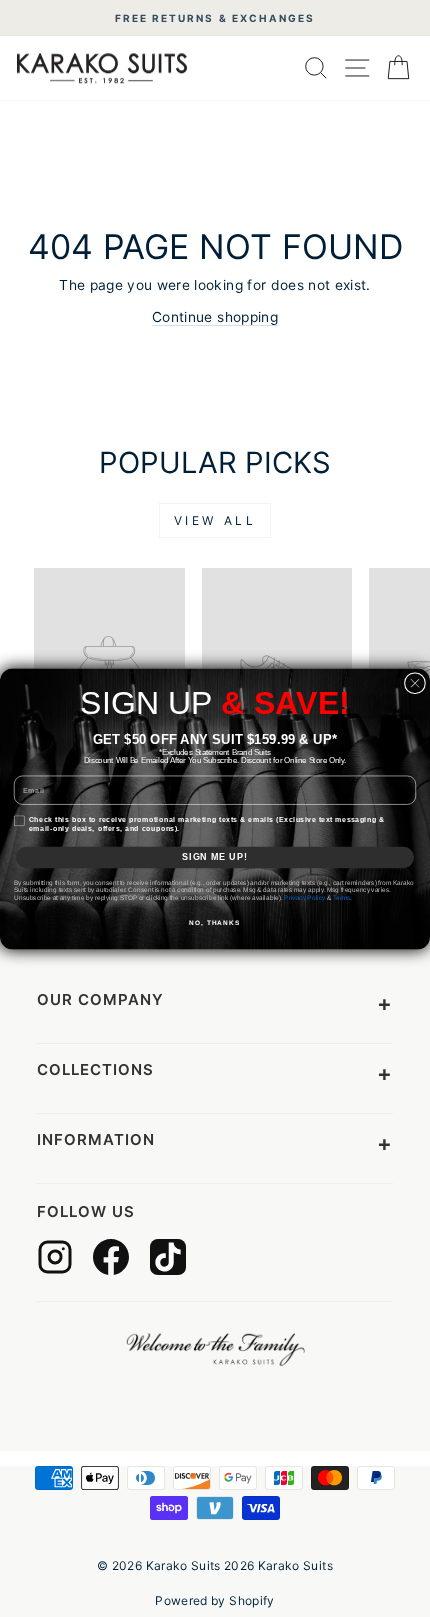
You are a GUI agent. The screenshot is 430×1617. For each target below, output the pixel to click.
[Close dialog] (414, 682)
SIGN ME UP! (214, 856)
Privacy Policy (304, 897)
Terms (342, 897)
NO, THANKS (214, 923)
